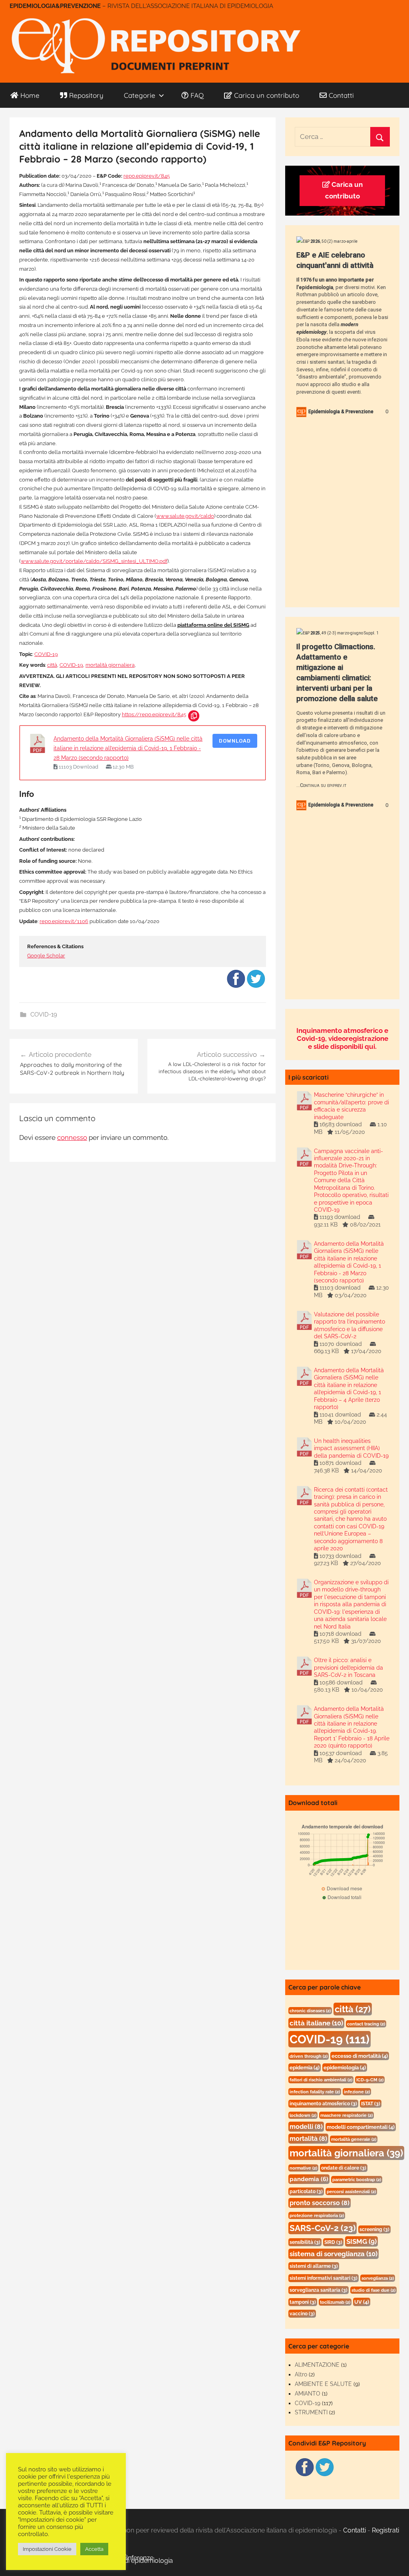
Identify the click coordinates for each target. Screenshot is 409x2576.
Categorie (140, 95)
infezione (357, 2092)
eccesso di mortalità (360, 2056)
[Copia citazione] (194, 716)
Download (235, 741)
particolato (306, 2192)
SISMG (361, 2241)
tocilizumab (335, 2302)
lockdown (303, 2115)
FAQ (197, 95)
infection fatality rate (315, 2092)
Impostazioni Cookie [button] (47, 2549)
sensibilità (305, 2242)
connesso (72, 1137)
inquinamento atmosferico (323, 2104)
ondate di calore (344, 2168)
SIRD (333, 2242)
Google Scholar (46, 956)
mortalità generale (354, 2139)
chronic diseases (310, 2011)
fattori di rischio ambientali (321, 2080)
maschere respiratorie (346, 2115)
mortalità (308, 2139)
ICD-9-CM (370, 2080)
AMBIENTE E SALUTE (323, 2384)
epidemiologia (345, 2068)
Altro (301, 2374)
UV (362, 2302)
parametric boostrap (357, 2180)
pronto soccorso (320, 2203)
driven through (309, 2056)
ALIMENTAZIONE (317, 2365)
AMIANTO (308, 2394)
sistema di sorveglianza (334, 2254)
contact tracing (366, 2024)
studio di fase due (373, 2290)
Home (30, 95)
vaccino (302, 2314)
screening (374, 2229)
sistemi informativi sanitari (324, 2278)
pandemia (309, 2179)
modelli (306, 2127)
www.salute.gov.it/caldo (185, 516)
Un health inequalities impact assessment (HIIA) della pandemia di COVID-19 (351, 1448)
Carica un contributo (267, 95)
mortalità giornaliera (110, 665)
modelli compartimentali (361, 2127)
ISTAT (371, 2104)
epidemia (305, 2068)
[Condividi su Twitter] (256, 987)
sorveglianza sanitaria (319, 2290)
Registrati (385, 2530)
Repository (86, 95)
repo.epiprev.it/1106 (64, 921)
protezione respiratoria (317, 2215)
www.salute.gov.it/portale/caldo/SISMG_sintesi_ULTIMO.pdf (94, 561)
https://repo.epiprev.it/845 (154, 714)
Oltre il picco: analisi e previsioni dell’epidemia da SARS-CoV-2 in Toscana (348, 1667)
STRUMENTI (311, 2412)
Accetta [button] (94, 2549)
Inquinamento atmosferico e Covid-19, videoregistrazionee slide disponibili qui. (342, 1038)
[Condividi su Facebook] (236, 987)
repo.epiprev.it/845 (147, 176)
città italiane (316, 2023)
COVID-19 (46, 654)
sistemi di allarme (314, 2266)
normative (303, 2168)
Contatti (341, 95)
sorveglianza (378, 2278)
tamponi (303, 2302)
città (52, 665)
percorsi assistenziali (351, 2192)
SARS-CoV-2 (323, 2228)
